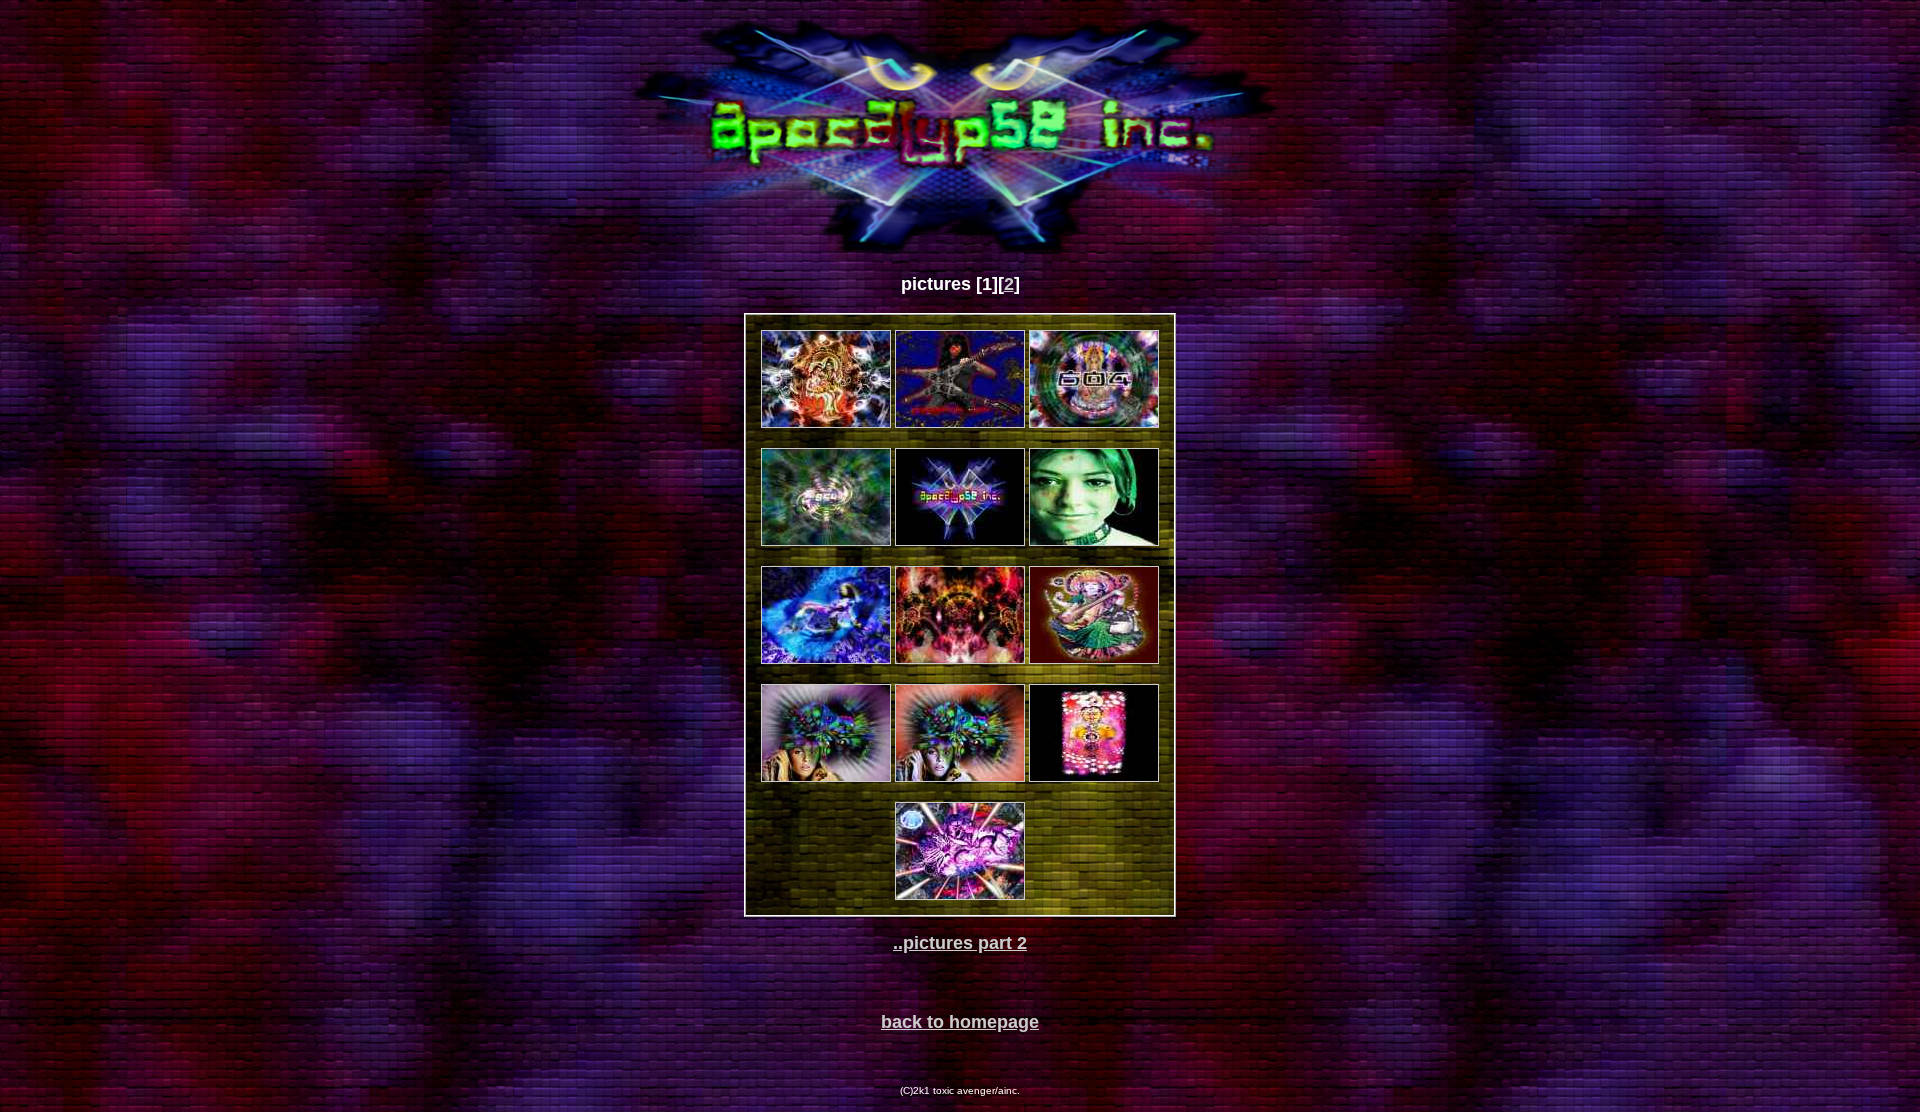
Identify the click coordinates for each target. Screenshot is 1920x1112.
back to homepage (960, 1022)
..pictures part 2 (960, 943)
